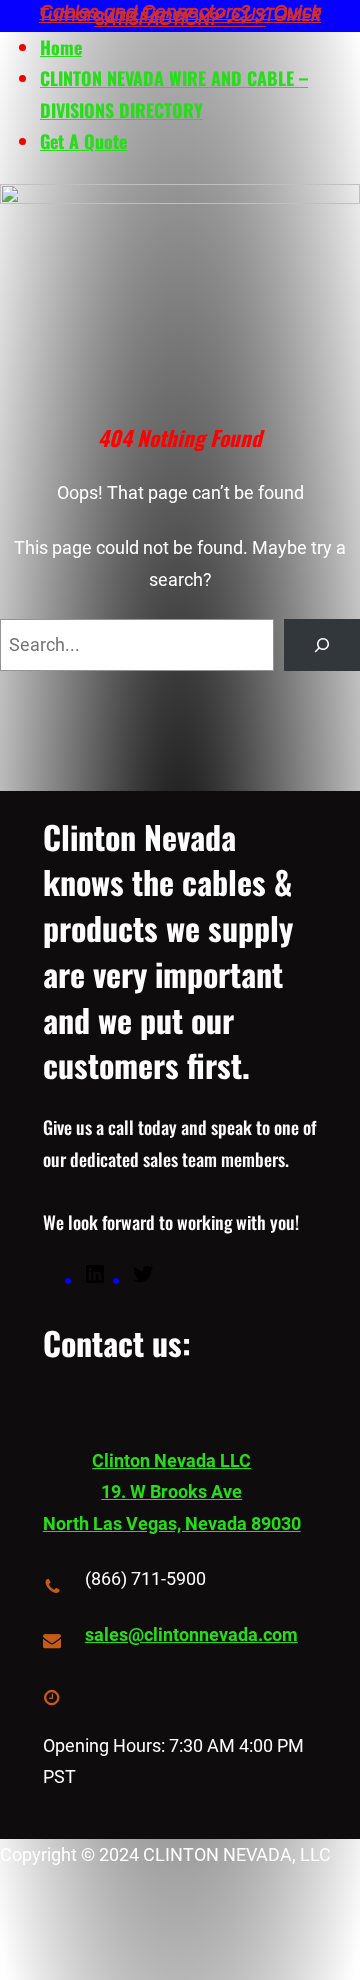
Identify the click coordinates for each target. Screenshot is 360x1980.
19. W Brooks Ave (171, 1491)
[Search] (322, 645)
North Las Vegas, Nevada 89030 (172, 1523)
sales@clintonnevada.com (191, 1634)
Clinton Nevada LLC (171, 1460)
